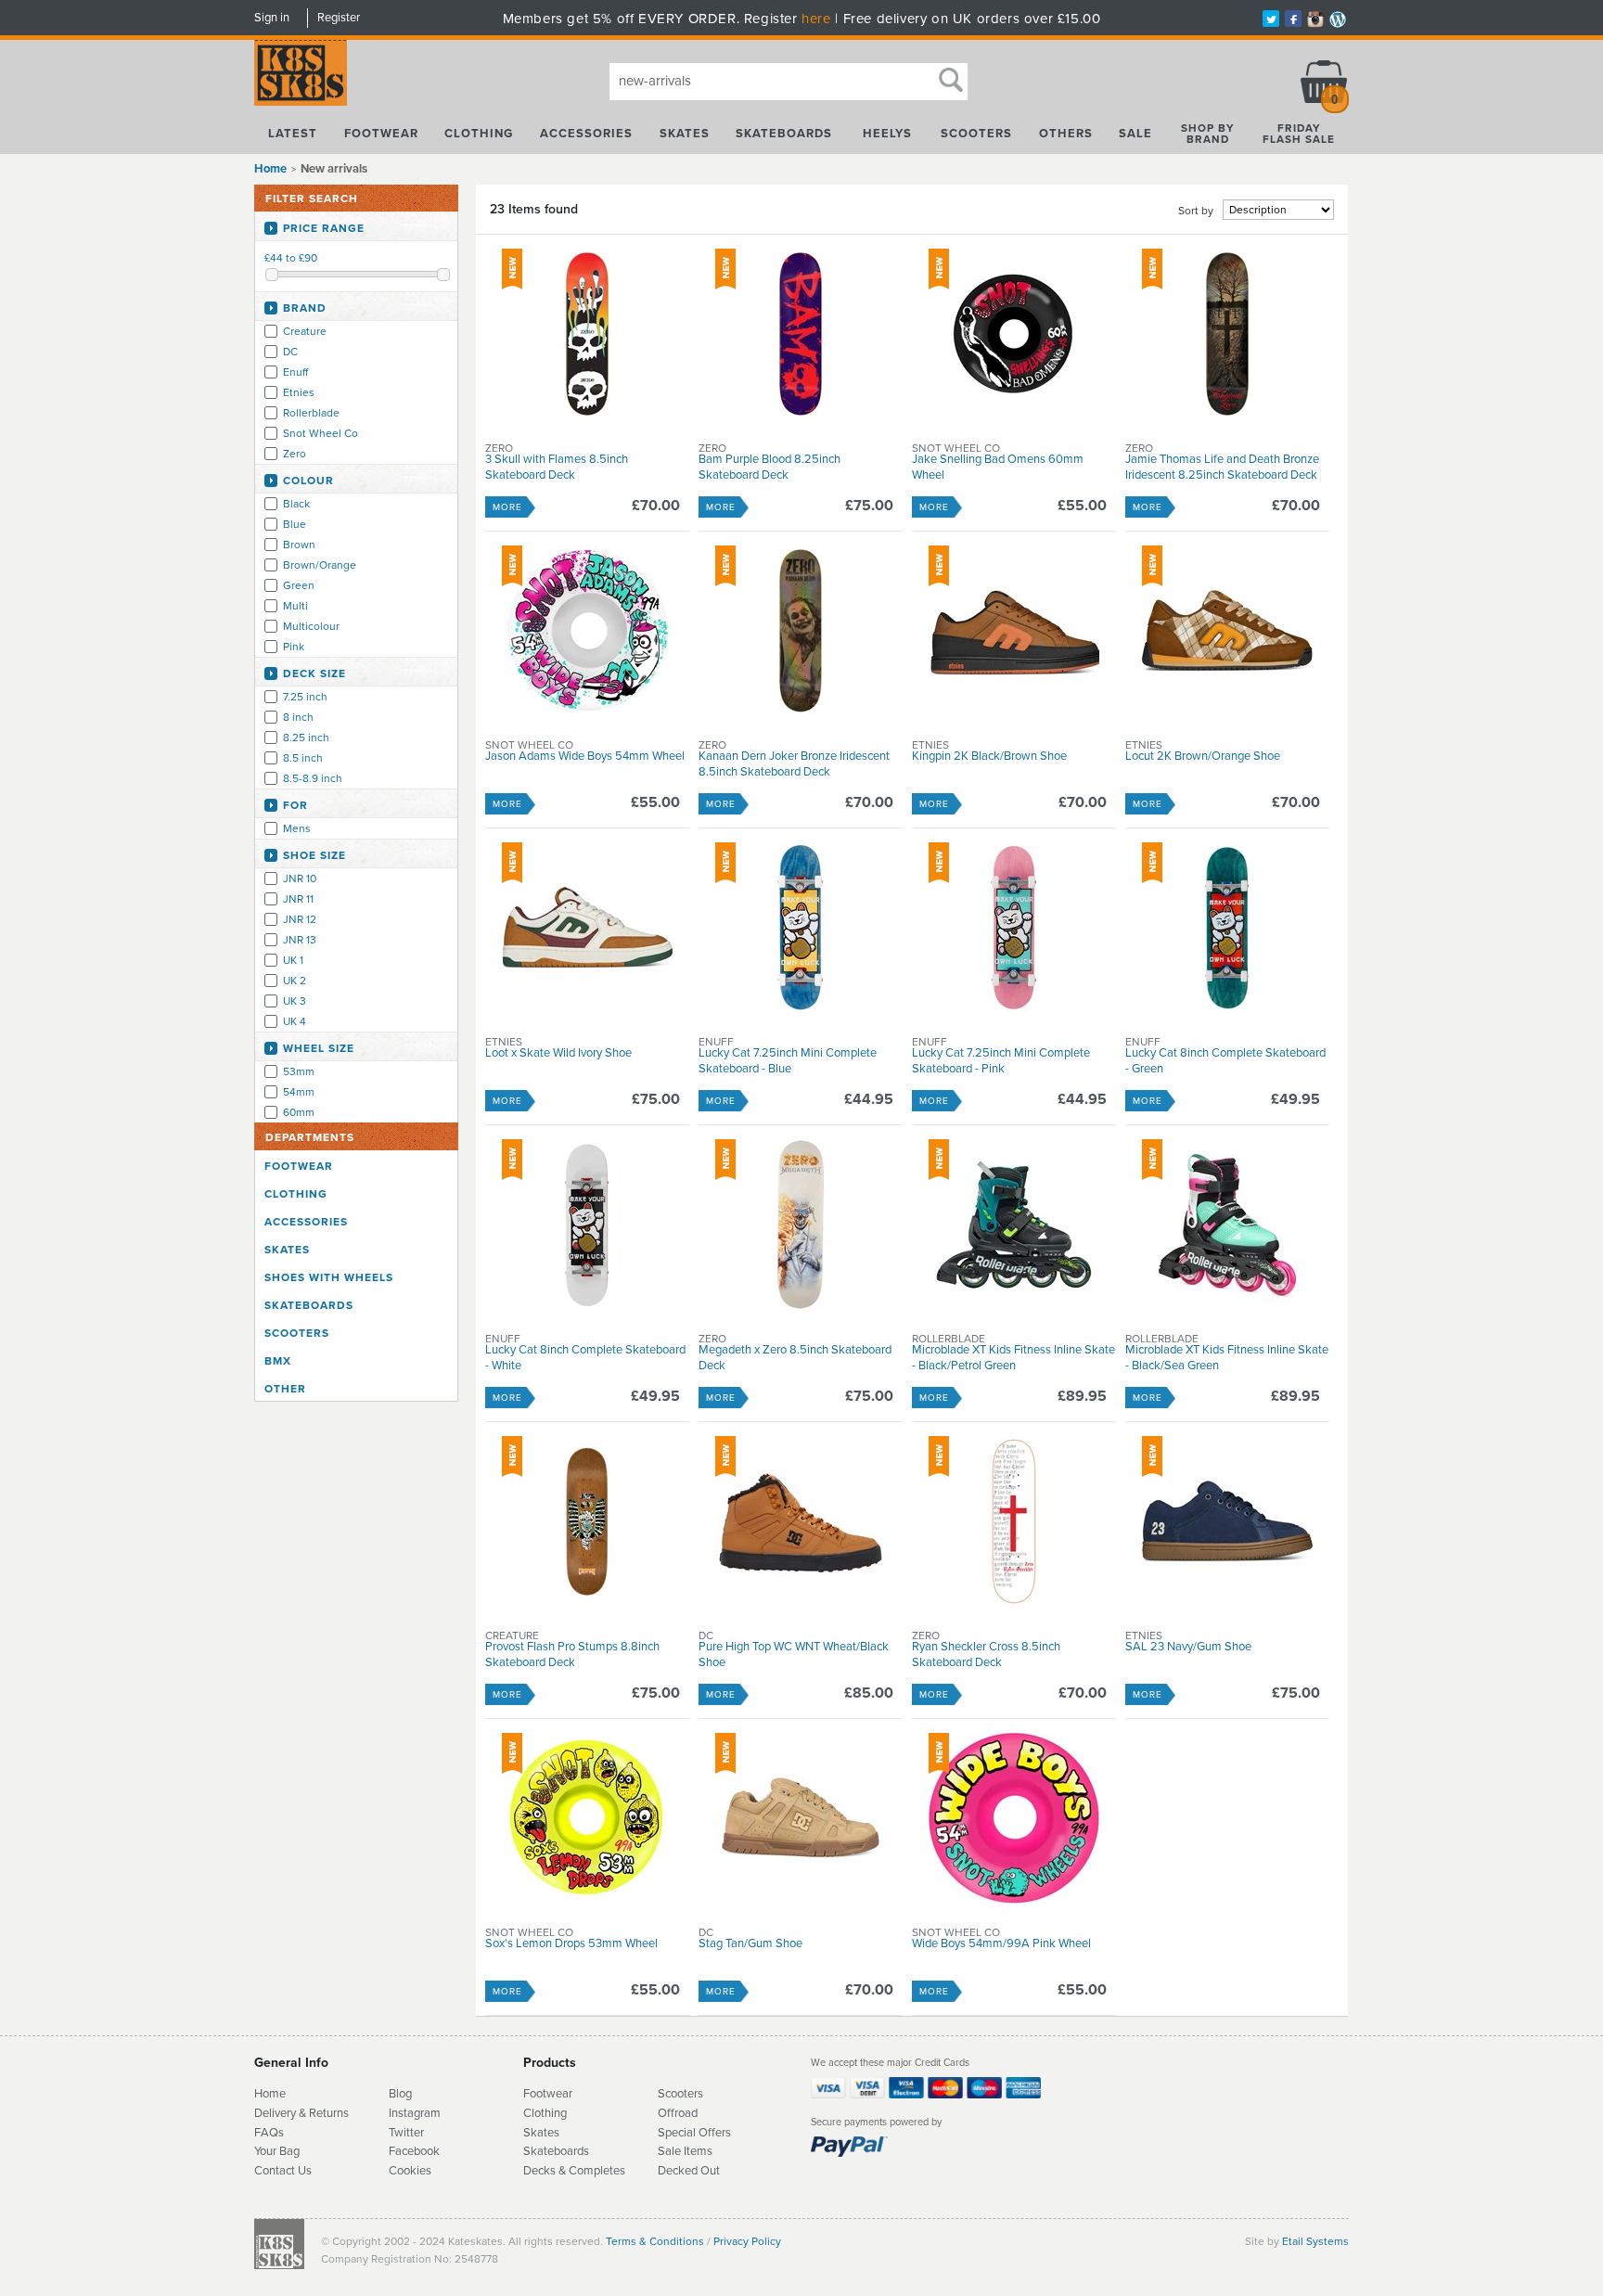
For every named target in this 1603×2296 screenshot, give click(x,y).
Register (339, 18)
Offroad (678, 2113)
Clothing (479, 134)
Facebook (414, 2151)
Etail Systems (1315, 2241)
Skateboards (784, 134)
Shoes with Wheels (329, 1277)
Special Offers (694, 2133)
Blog (400, 2094)
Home (270, 169)
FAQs (269, 2133)
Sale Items (685, 2151)
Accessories (586, 134)
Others (1066, 134)
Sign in (272, 18)
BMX (278, 1361)
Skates (685, 134)
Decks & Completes (574, 2171)
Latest (293, 134)
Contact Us (283, 2171)
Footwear (381, 134)
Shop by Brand (1208, 134)
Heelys (887, 134)
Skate (539, 2151)
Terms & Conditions (655, 2241)
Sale (1135, 134)
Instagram (415, 2113)
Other (285, 1389)
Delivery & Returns (301, 2113)
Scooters (976, 134)
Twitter (406, 2133)
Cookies (410, 2171)
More (507, 507)
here (816, 19)
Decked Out (689, 2171)
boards (571, 2151)
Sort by (1196, 210)
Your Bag (277, 2151)
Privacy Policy (747, 2241)
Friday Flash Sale (1299, 134)
